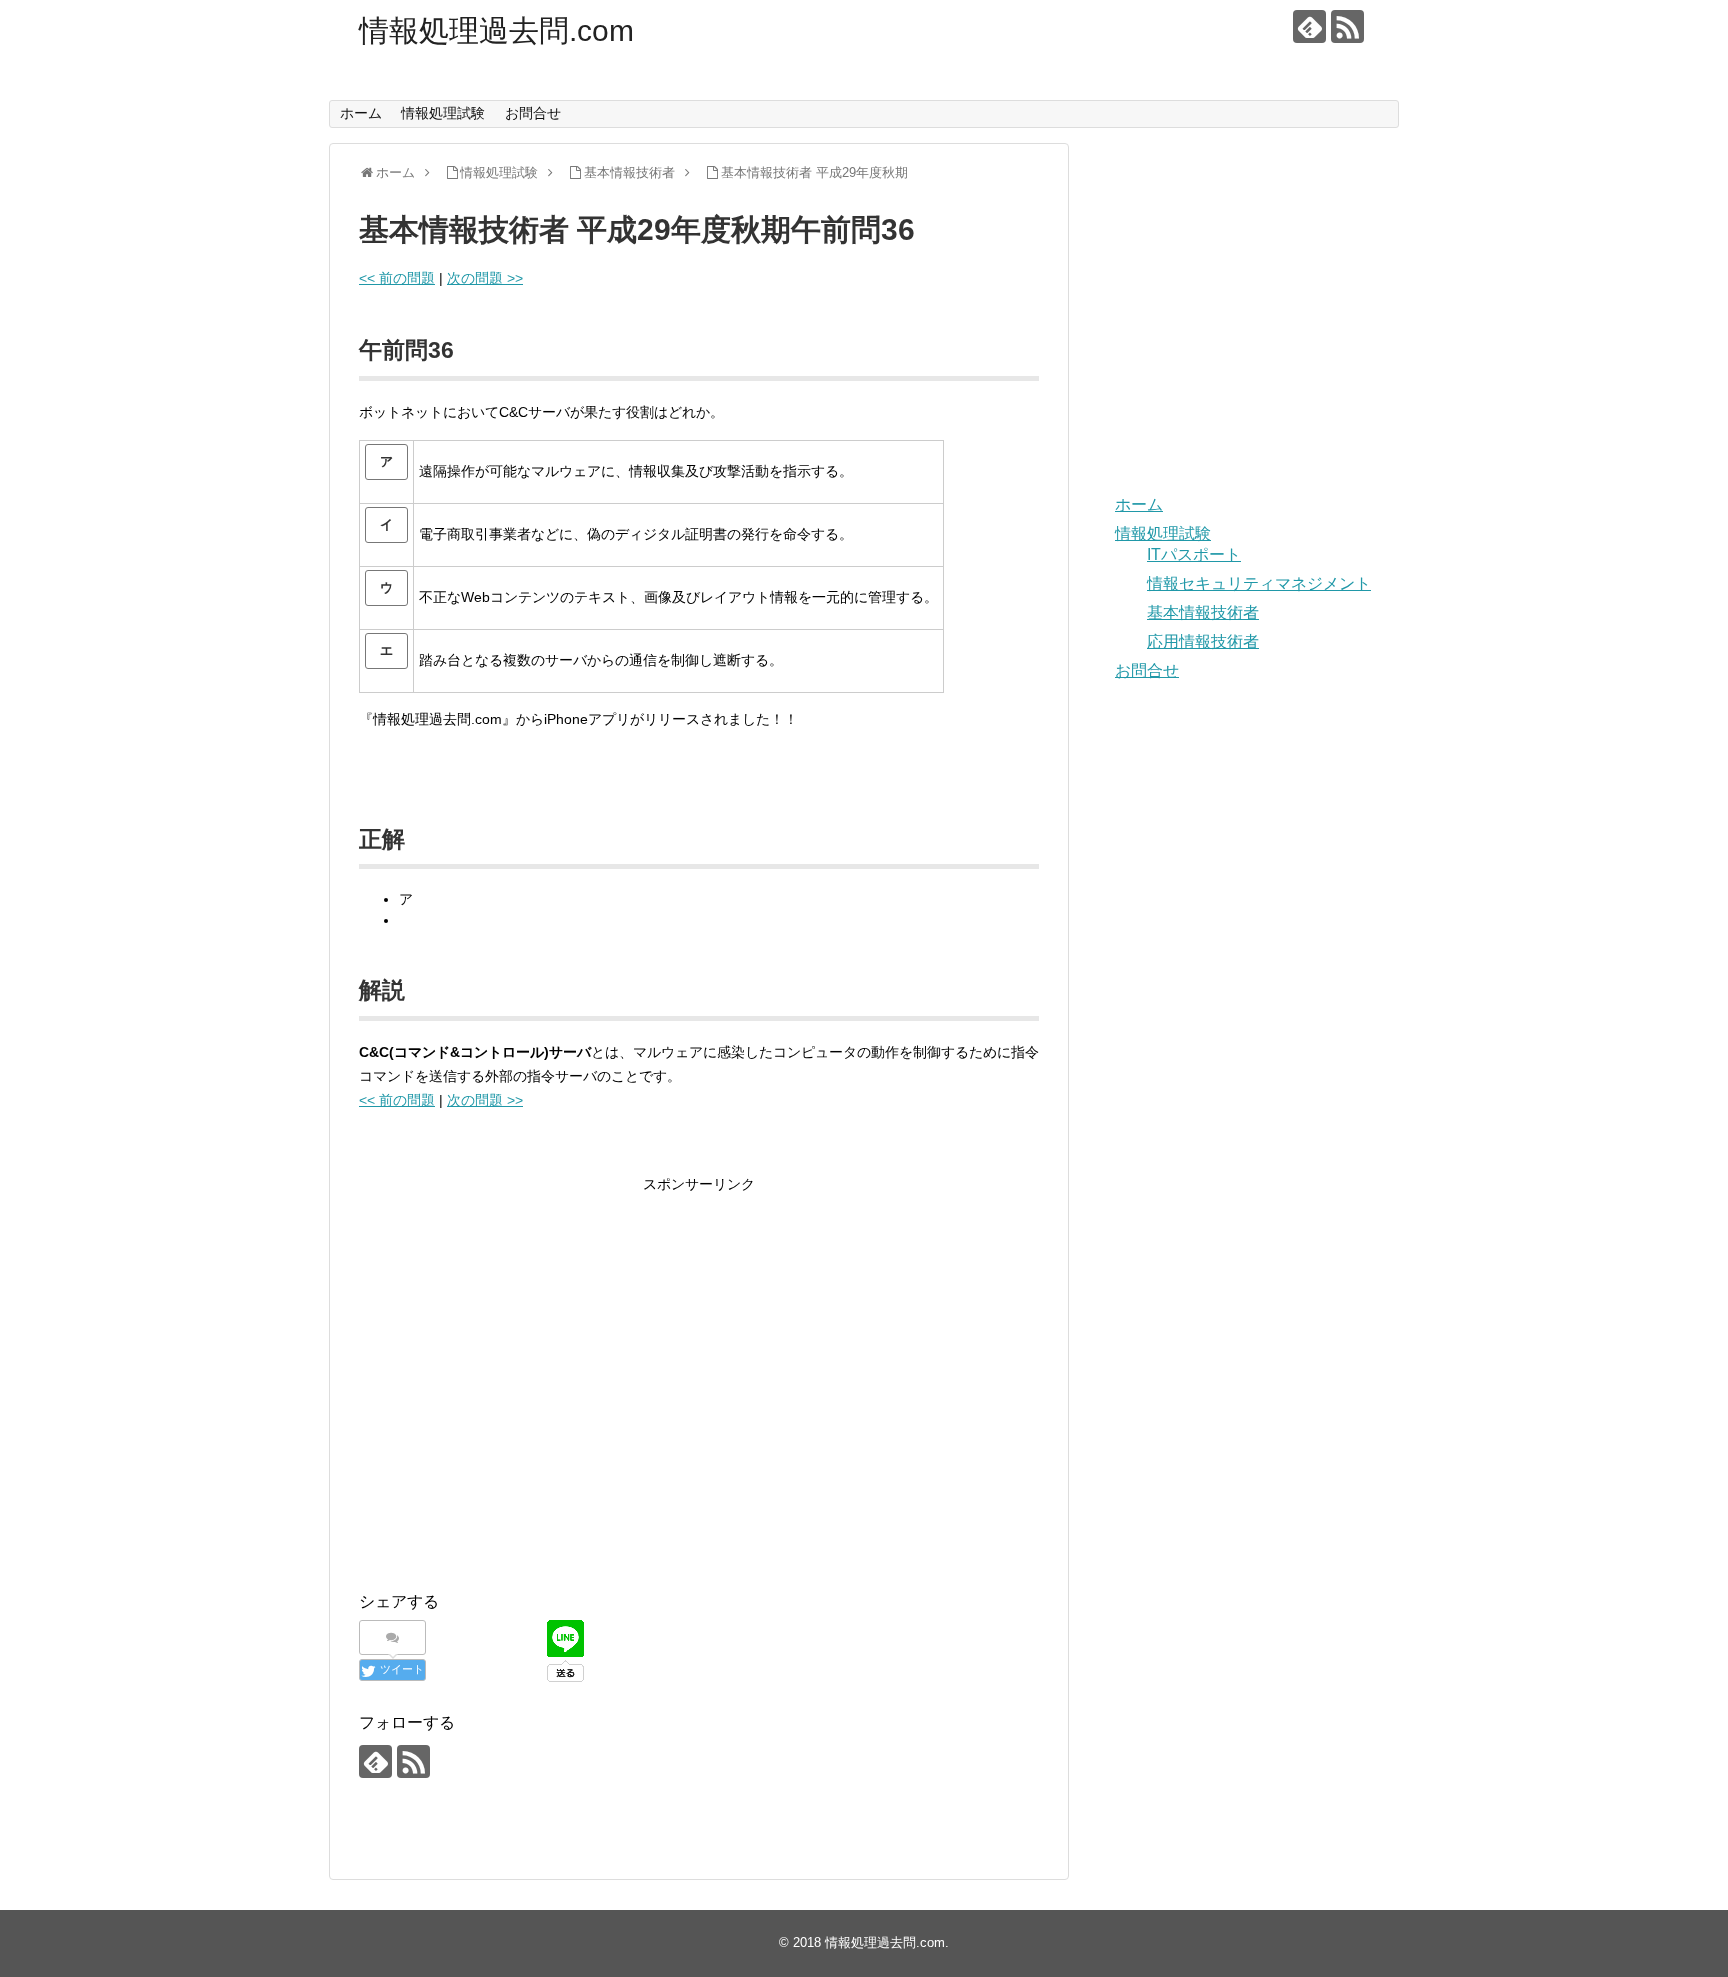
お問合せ (533, 113)
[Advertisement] (527, 1398)
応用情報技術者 (1203, 641)
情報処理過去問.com (496, 30)
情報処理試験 (443, 113)
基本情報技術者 (1203, 612)
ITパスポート (1194, 554)
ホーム (361, 113)
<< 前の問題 (397, 278)
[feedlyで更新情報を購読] (1309, 26)
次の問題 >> (485, 278)
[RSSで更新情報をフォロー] (1347, 26)
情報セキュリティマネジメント (1259, 583)
